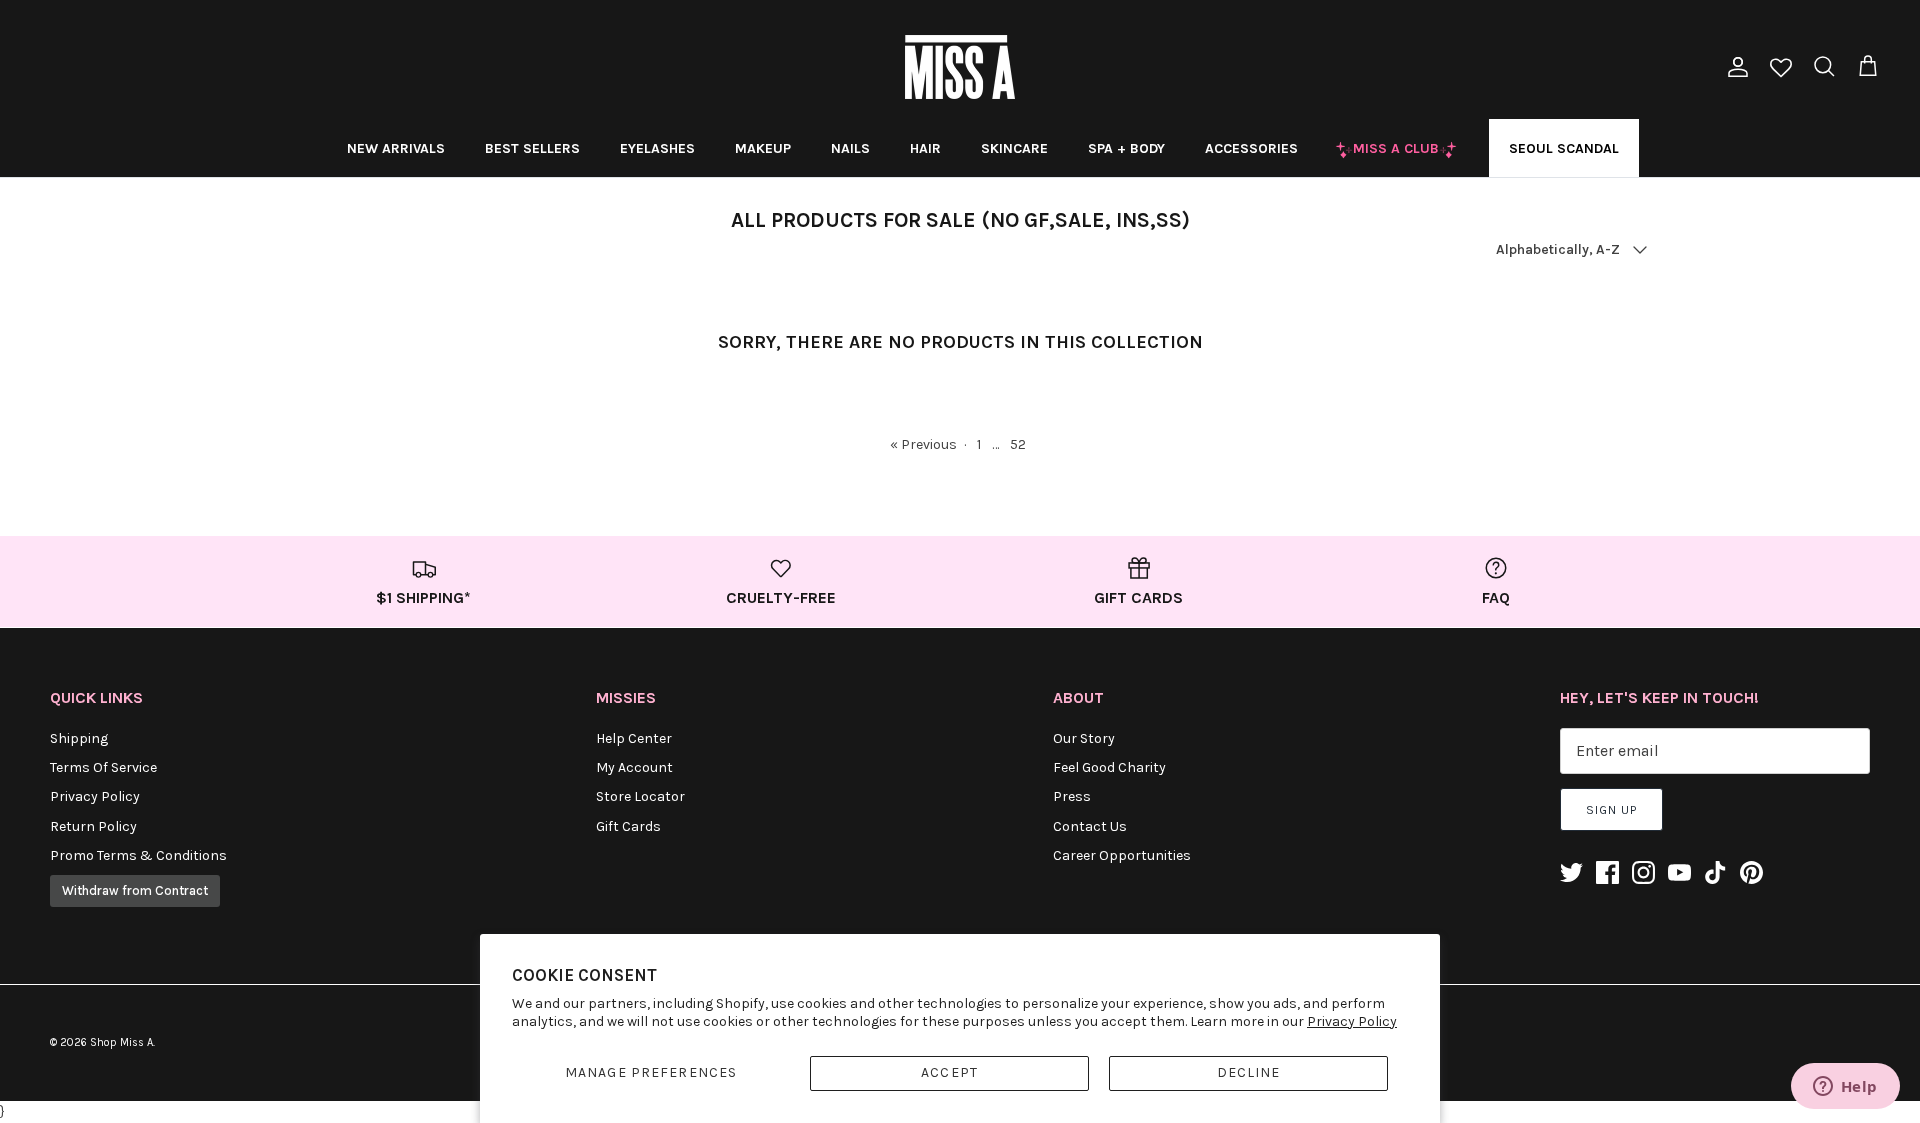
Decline (1249, 1072)
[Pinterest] (1751, 872)
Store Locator (640, 796)
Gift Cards (628, 826)
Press (1072, 796)
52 (1018, 444)
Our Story (1084, 738)
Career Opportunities (1122, 855)
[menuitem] (396, 148)
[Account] (1734, 67)
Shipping (79, 738)
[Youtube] (1679, 872)
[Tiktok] (1715, 872)
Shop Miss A (121, 1042)
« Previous (923, 444)
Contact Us (1090, 826)
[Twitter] (1571, 872)
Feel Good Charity (1109, 767)
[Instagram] (1643, 872)
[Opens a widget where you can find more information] (1845, 1088)
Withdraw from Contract (135, 890)
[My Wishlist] (1781, 69)
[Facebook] (1607, 872)
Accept (949, 1072)
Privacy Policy (1352, 1021)
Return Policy (93, 826)
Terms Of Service (103, 767)
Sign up (1611, 810)
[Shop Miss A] (960, 67)
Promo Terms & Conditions (138, 855)
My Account (634, 767)
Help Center (634, 738)
